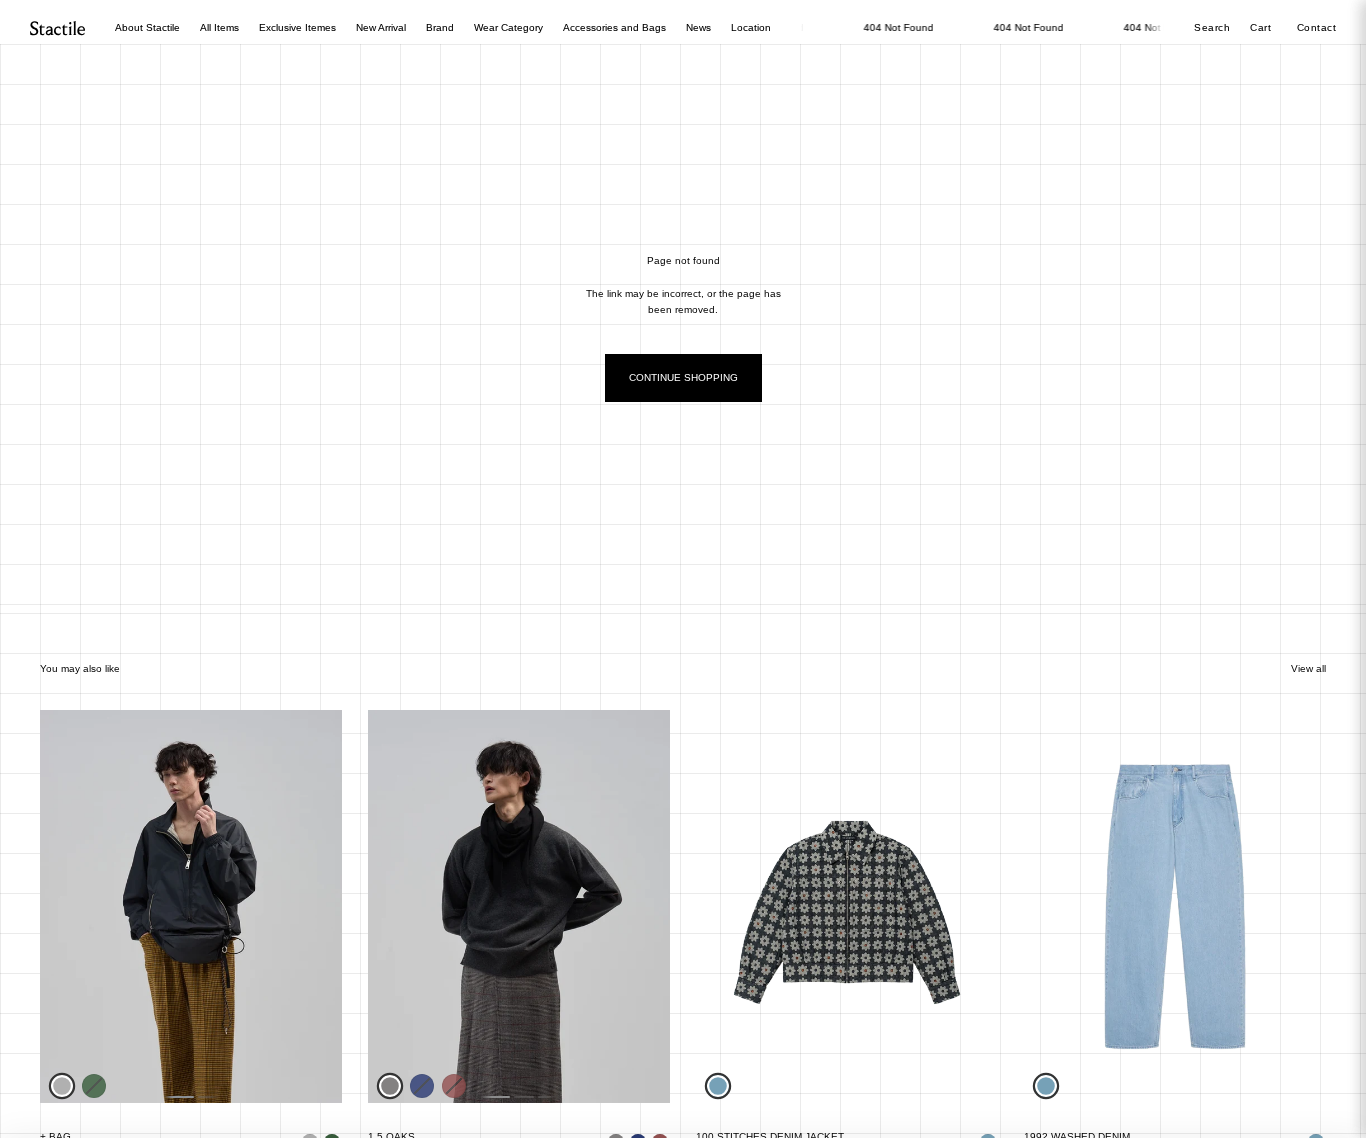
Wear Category (508, 27)
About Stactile (147, 27)
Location (751, 27)
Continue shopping (683, 377)
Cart (1262, 27)
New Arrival (381, 27)
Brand (440, 27)
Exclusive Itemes (297, 27)
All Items (219, 27)
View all (1308, 668)
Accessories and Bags (614, 27)
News (698, 27)
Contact (1317, 27)
